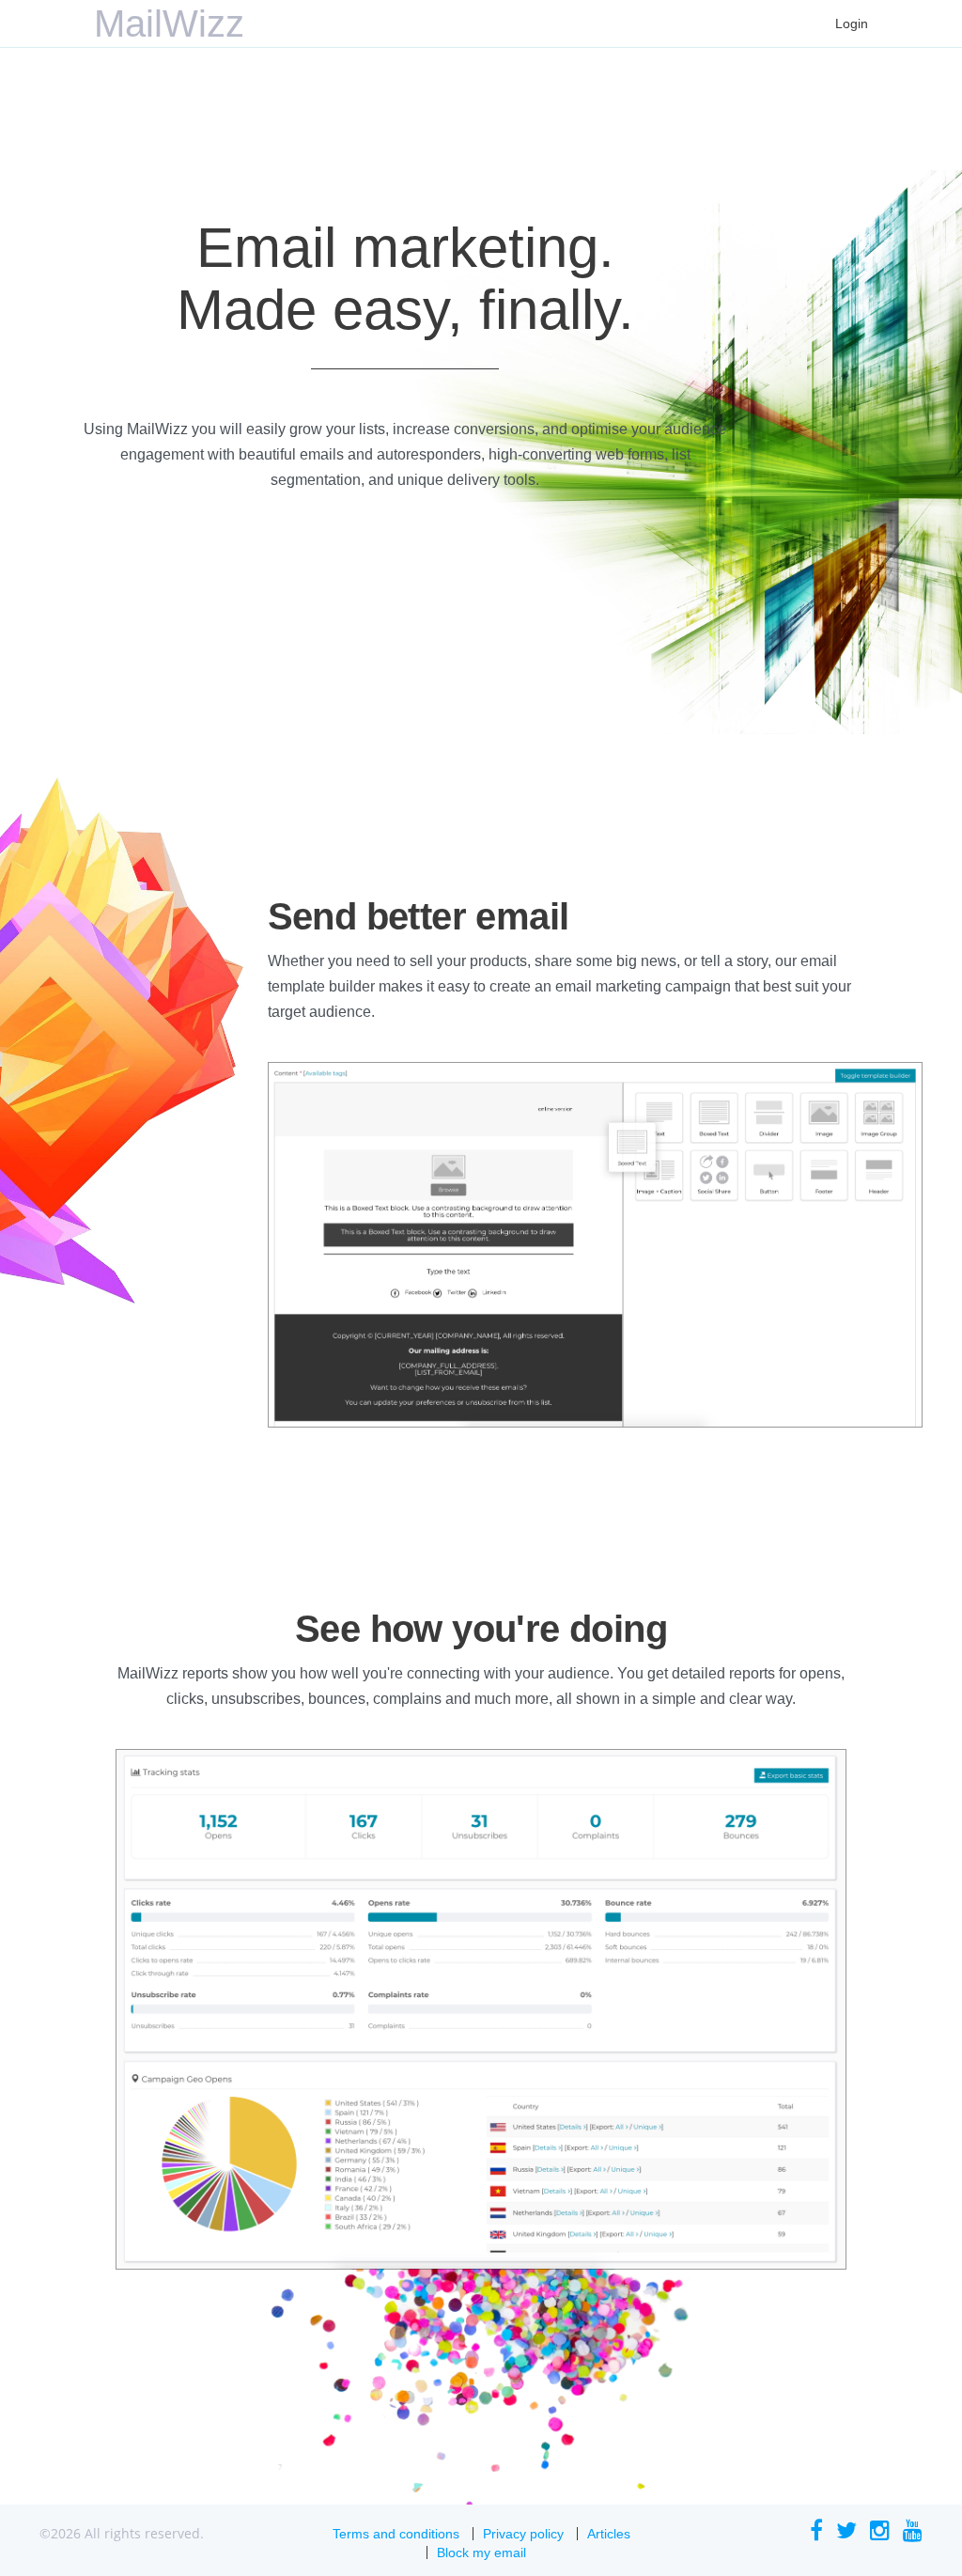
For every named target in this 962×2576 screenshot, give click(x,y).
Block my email (481, 2553)
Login (852, 23)
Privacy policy (523, 2534)
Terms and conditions (396, 2534)
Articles (609, 2534)
